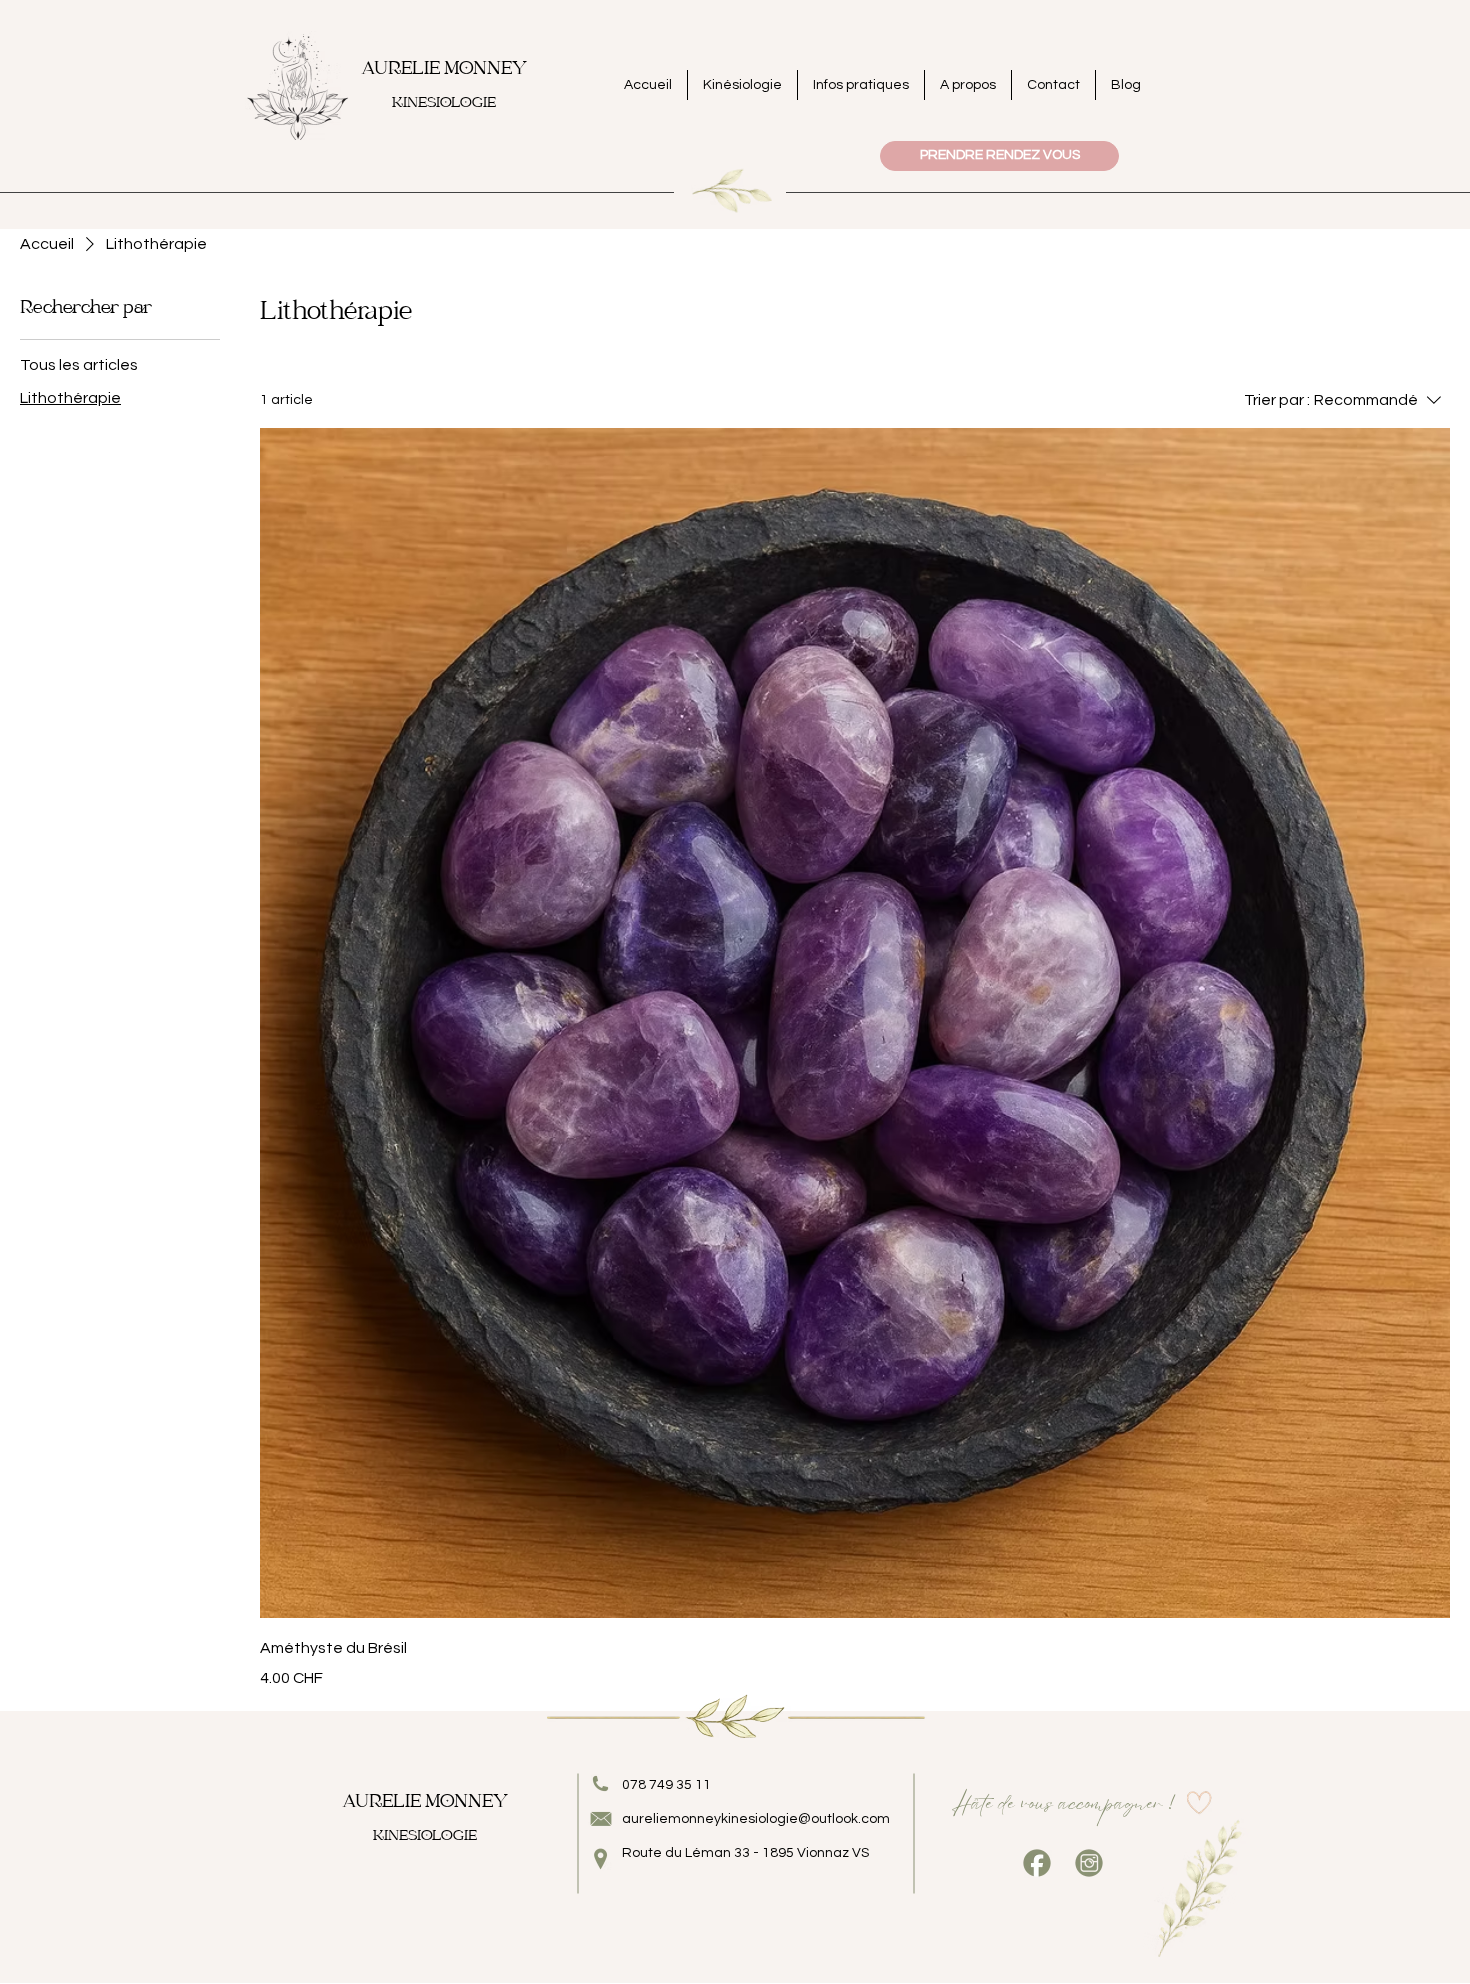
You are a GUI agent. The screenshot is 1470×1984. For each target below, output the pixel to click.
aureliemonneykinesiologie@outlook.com (756, 1819)
